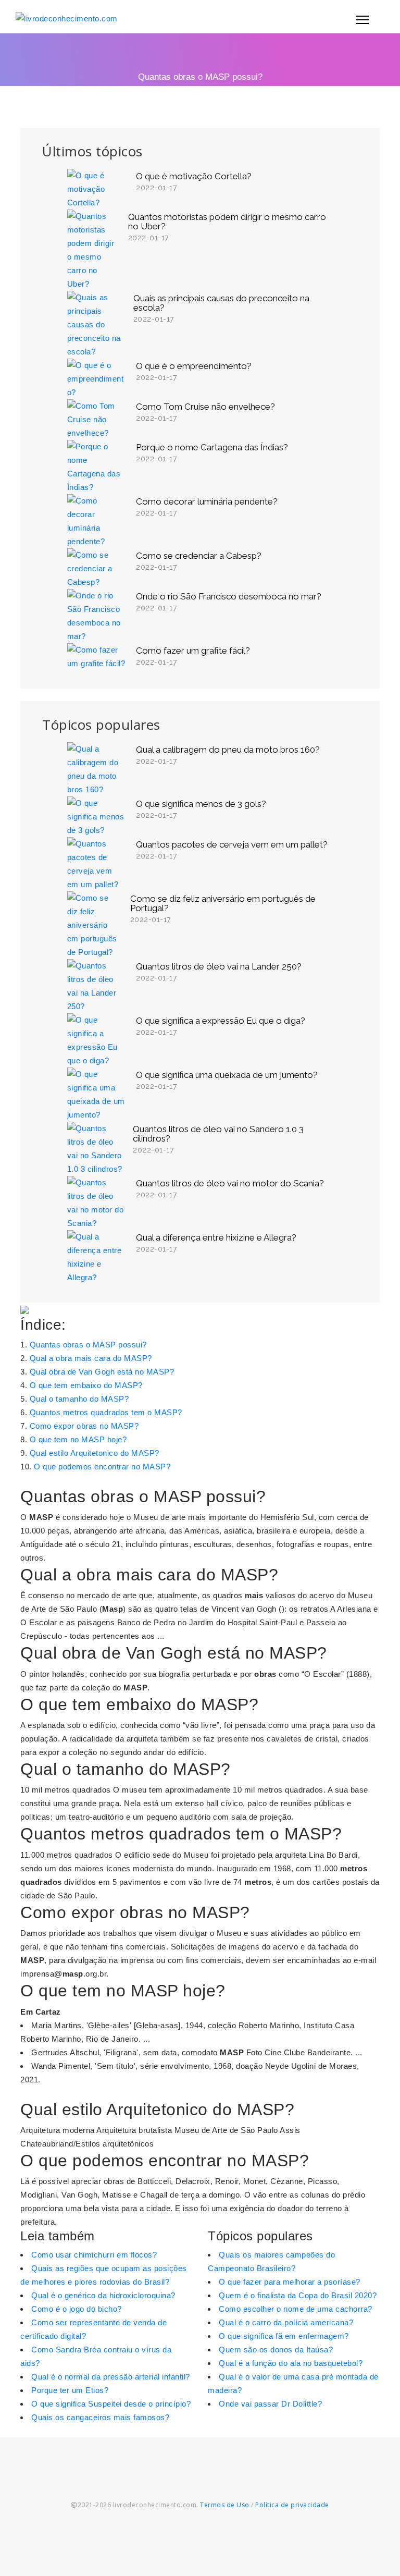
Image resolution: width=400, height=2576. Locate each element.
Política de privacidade (292, 2505)
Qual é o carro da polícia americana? (286, 2322)
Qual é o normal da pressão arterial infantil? (111, 2377)
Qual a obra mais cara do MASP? (91, 1358)
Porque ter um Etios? (70, 2390)
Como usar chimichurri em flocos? (94, 2255)
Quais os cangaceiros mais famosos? (100, 2417)
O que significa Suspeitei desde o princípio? (111, 2404)
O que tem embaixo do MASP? (86, 1385)
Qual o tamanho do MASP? (79, 1399)
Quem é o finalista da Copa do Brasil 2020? (298, 2295)
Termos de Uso (225, 2505)
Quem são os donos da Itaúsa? (276, 2350)
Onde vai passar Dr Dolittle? (270, 2404)
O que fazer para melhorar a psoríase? (290, 2282)
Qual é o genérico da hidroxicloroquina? (103, 2295)
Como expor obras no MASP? (84, 1426)
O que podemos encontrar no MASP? (102, 1467)
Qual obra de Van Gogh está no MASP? (102, 1372)
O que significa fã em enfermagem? (284, 2336)
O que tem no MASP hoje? (78, 1439)
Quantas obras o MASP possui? (88, 1345)
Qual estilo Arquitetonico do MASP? (95, 1453)
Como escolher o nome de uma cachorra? (296, 2309)
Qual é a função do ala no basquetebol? (291, 2363)
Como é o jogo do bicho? (77, 2309)
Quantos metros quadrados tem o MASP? (106, 1412)
